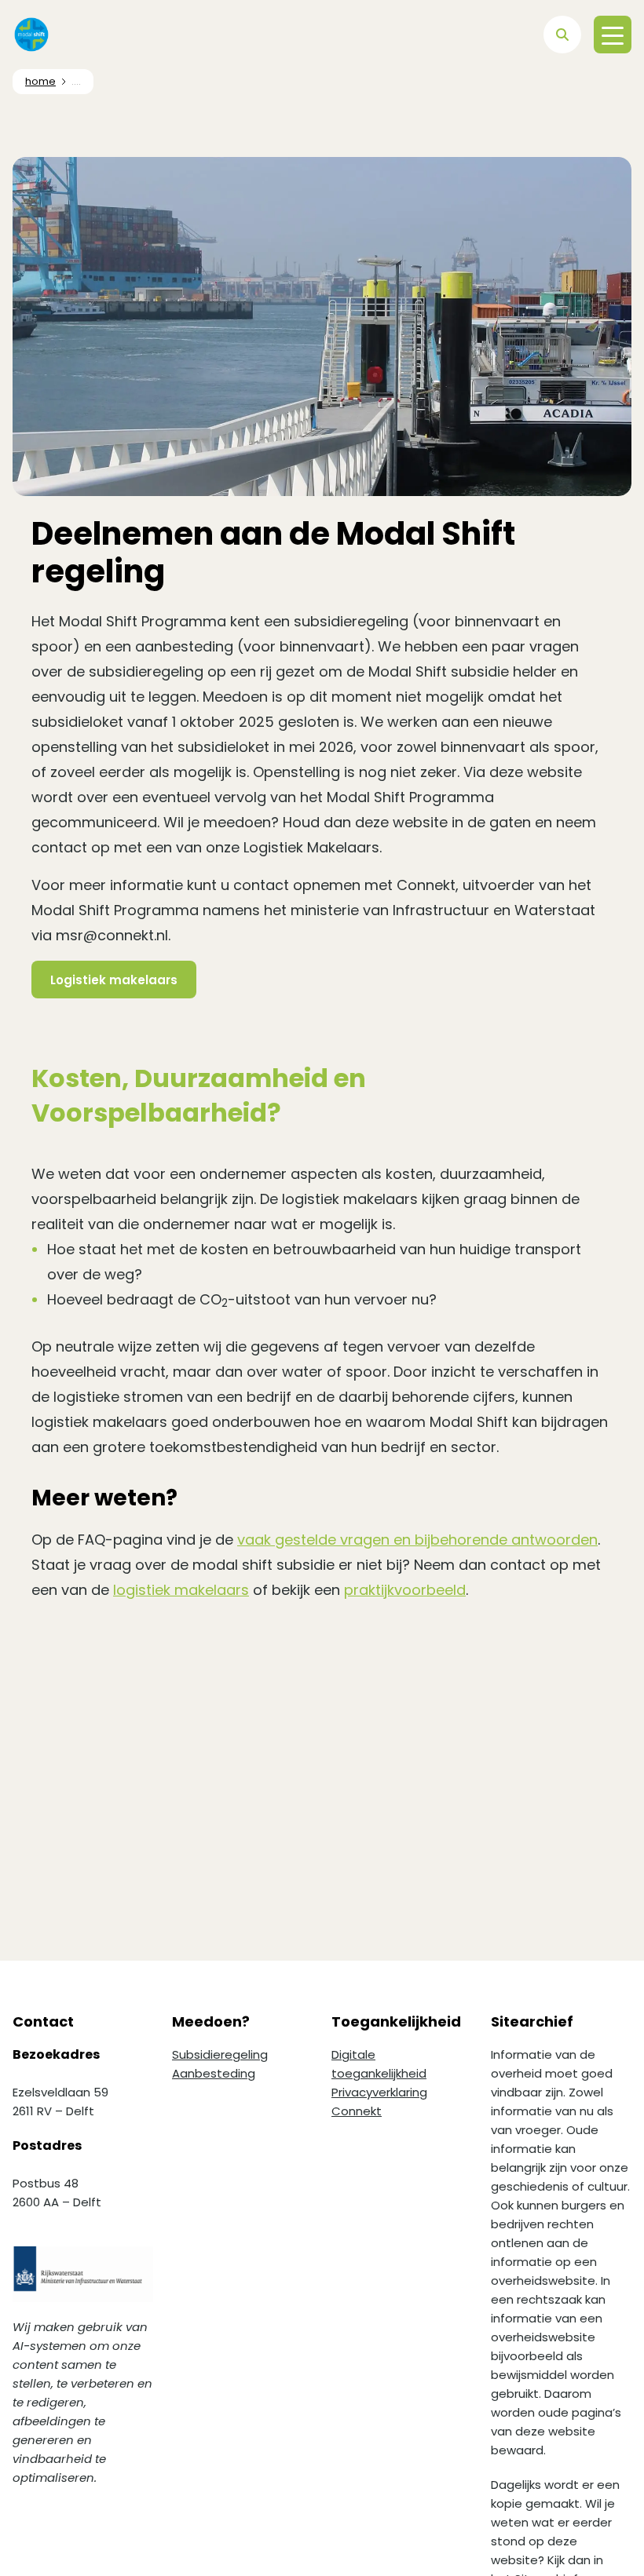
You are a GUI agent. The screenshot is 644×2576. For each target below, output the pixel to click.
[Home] (31, 35)
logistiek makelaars (181, 1590)
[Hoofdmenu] (613, 35)
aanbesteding (184, 646)
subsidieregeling (351, 621)
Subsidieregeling (220, 2054)
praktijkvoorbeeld (405, 1590)
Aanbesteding (214, 2073)
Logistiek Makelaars (311, 847)
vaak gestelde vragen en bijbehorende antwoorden (417, 1540)
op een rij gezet (261, 671)
